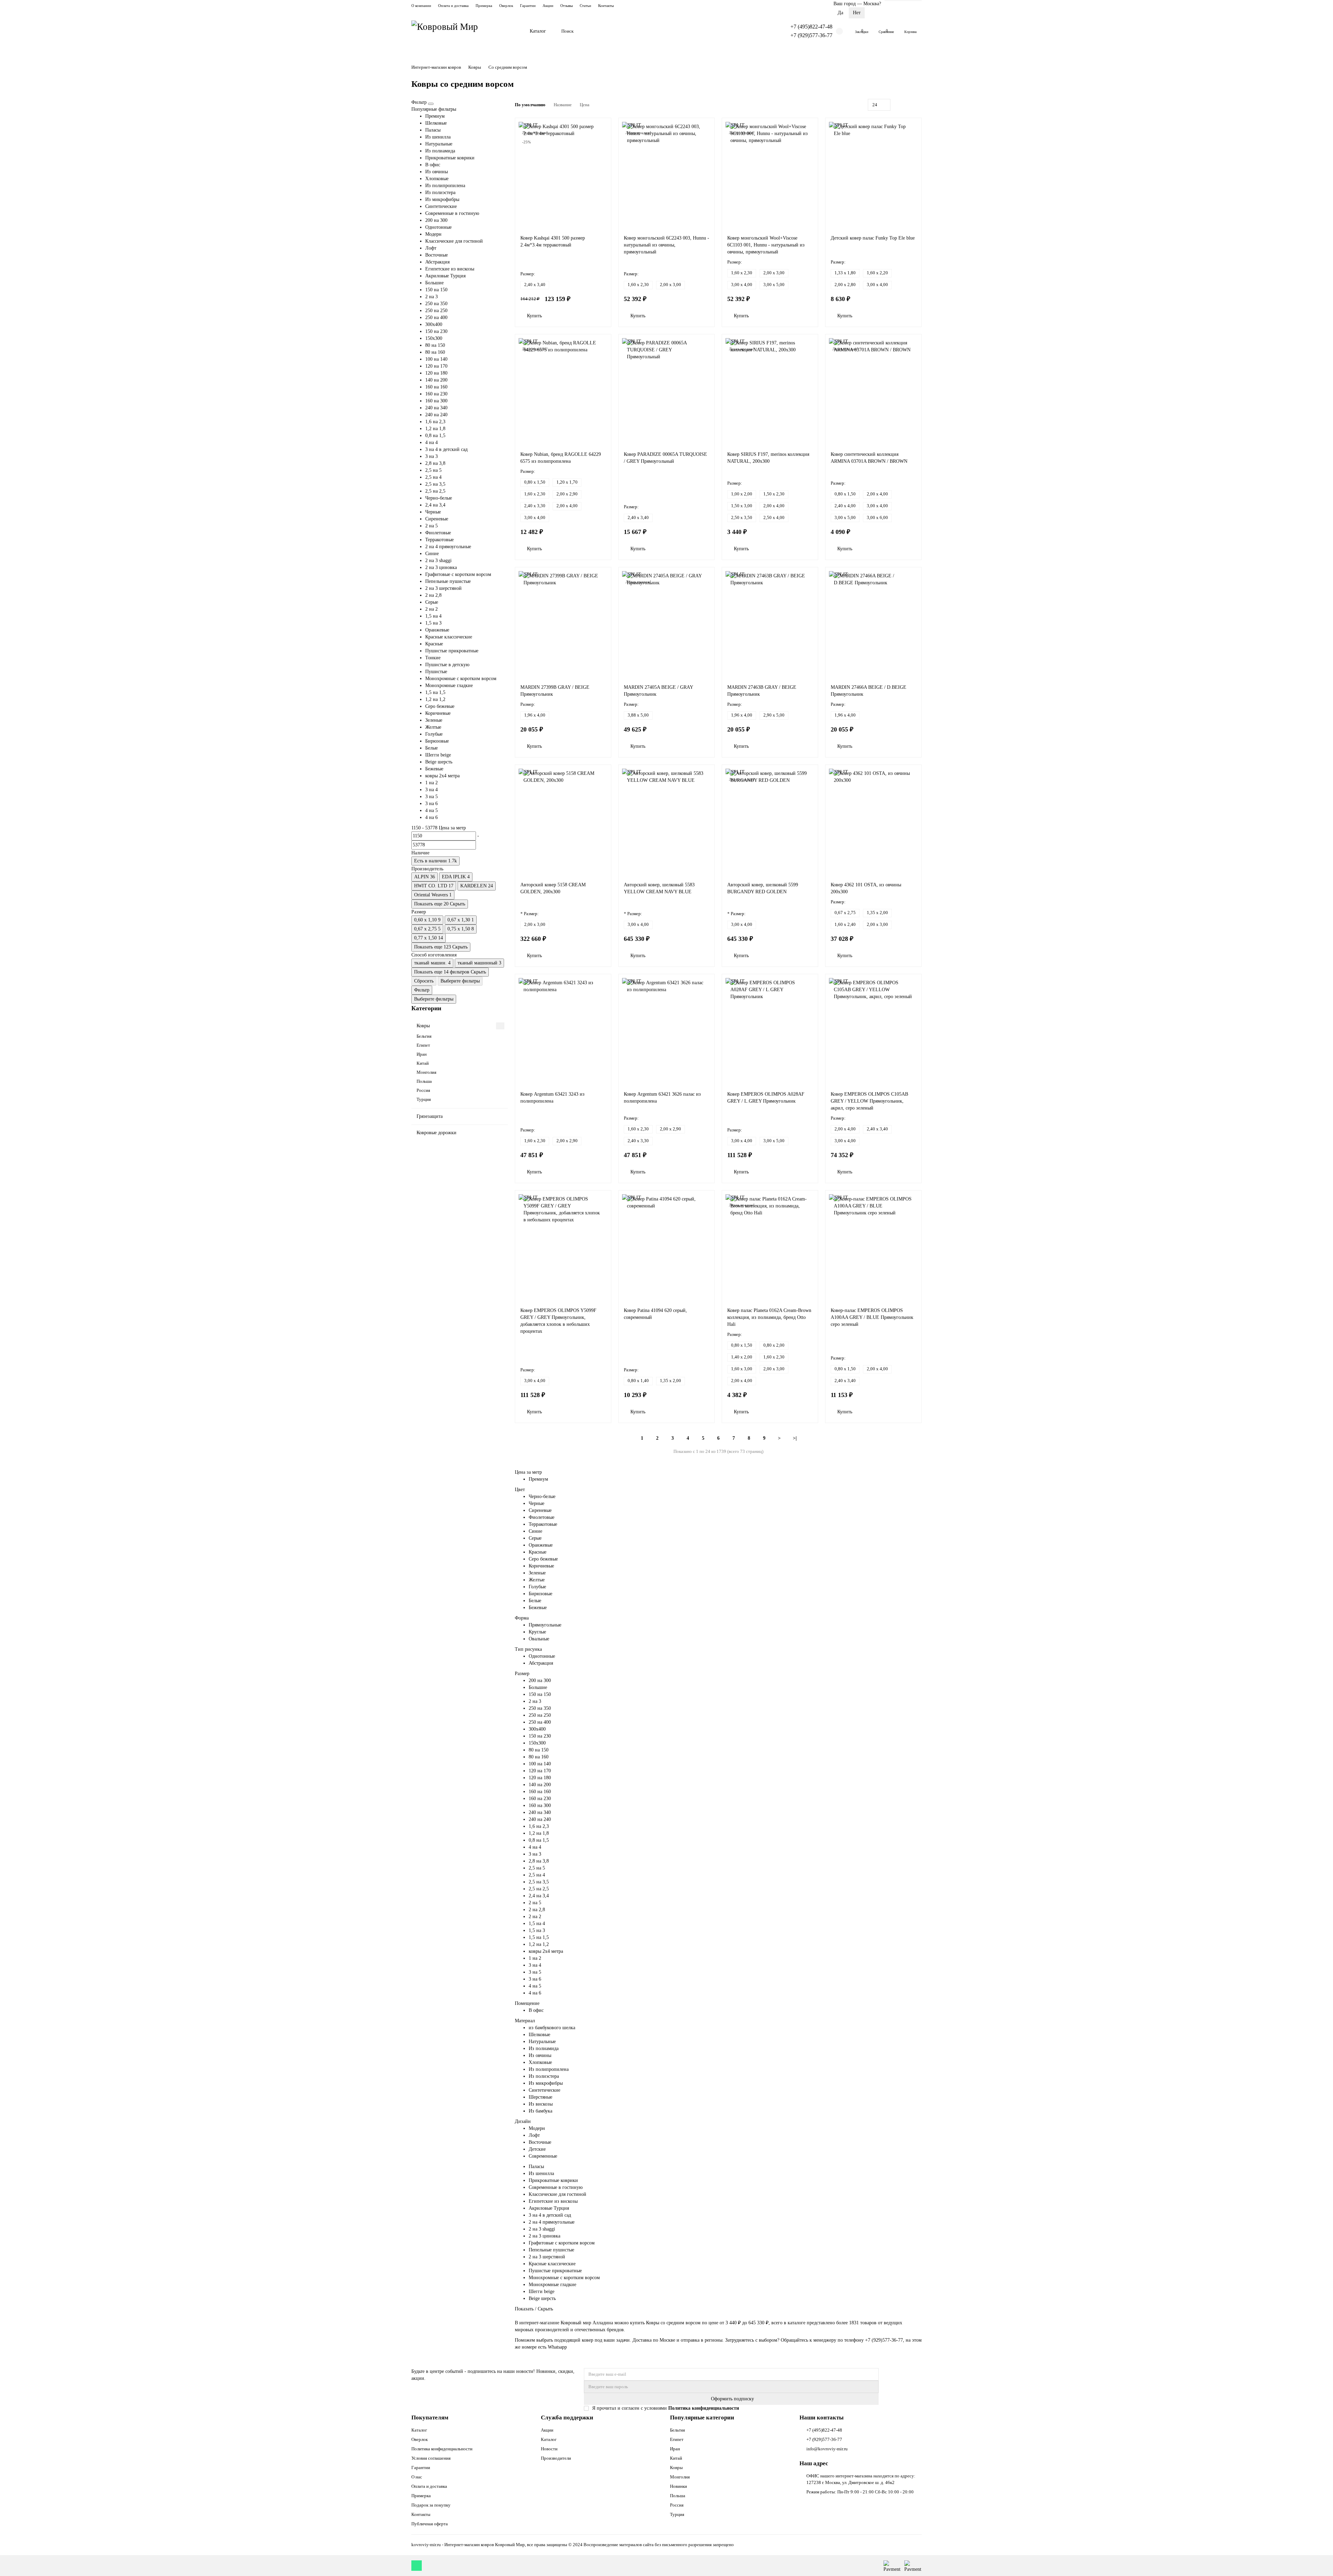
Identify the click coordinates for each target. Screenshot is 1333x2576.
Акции (548, 6)
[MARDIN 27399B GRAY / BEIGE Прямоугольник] (563, 624)
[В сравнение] (603, 140)
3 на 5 (431, 797)
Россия (423, 1090)
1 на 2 (431, 783)
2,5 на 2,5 (435, 491)
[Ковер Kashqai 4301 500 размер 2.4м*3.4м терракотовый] (563, 175)
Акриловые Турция (445, 276)
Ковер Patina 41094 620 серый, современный (655, 1314)
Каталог (538, 31)
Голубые (434, 734)
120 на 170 (436, 366)
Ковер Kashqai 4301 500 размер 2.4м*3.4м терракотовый (553, 241)
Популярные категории (702, 2418)
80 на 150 (435, 345)
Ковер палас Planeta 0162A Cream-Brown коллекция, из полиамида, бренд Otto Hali (769, 1317)
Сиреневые (437, 519)
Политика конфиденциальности (442, 2449)
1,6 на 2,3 (435, 422)
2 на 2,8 (433, 595)
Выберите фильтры (460, 981)
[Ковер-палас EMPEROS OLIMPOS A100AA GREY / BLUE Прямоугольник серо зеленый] (873, 1247)
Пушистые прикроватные (452, 651)
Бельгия (424, 1036)
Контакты (606, 6)
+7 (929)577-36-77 (811, 35)
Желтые (433, 727)
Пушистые (436, 672)
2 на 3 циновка (441, 567)
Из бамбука (540, 2111)
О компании (421, 6)
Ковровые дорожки (437, 1133)
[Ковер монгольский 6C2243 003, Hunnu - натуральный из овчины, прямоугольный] (666, 175)
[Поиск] (768, 31)
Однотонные (438, 227)
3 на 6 (431, 804)
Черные (433, 512)
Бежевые (434, 769)
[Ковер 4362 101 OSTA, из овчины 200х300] (873, 821)
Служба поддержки (567, 2418)
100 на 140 (436, 359)
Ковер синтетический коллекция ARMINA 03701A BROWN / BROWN (869, 458)
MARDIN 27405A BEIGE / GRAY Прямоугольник (658, 691)
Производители (556, 2458)
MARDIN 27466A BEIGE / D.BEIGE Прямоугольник (869, 691)
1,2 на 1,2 (435, 699)
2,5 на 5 (433, 470)
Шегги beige (438, 755)
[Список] (909, 105)
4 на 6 (431, 817)
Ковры (475, 67)
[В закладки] (603, 126)
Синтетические (441, 206)
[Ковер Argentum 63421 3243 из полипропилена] (563, 1031)
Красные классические (449, 637)
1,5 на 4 (433, 616)
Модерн (433, 234)
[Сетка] (902, 105)
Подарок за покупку (431, 2505)
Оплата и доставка (453, 6)
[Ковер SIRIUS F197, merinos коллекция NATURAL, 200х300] (770, 391)
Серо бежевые (440, 706)
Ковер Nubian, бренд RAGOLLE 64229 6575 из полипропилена (561, 458)
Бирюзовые (437, 741)
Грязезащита (430, 1116)
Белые (431, 748)
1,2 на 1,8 (435, 429)
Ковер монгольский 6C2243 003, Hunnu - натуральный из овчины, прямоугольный (666, 245)
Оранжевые (437, 630)
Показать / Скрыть (534, 2309)
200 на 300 (436, 220)
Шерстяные (540, 2097)
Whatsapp (558, 2347)
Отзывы (567, 6)
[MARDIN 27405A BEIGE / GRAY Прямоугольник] (666, 624)
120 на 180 (436, 373)
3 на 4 (431, 790)
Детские (537, 2149)
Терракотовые (439, 540)
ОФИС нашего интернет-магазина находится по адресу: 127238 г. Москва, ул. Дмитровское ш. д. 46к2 (861, 2479)
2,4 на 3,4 (435, 505)
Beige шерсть (439, 762)
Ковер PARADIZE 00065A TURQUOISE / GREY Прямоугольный (665, 458)
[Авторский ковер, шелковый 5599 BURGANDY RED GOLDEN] (770, 821)
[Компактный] (917, 105)
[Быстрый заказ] (555, 316)
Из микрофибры (442, 199)
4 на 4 (431, 442)
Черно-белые (439, 498)
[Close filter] (431, 104)
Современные (543, 2156)
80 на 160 (435, 352)
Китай (423, 1063)
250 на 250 (436, 311)
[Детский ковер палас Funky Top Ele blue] (873, 175)
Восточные (437, 255)
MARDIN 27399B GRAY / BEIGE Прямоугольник (555, 691)
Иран (422, 1054)
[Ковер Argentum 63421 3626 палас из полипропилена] (666, 1031)
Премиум (435, 116)
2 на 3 (431, 297)
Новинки (678, 2486)
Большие (434, 283)
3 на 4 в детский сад (446, 449)
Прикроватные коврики (450, 158)
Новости (549, 2449)
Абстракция (437, 262)
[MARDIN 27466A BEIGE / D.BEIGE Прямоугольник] (873, 624)
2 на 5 (431, 526)
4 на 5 (431, 810)
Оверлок (506, 6)
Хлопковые (437, 179)
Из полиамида (440, 151)
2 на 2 (431, 609)
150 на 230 (436, 331)
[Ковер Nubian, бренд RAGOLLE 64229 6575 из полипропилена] (563, 391)
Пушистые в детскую (447, 665)
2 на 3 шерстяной (443, 588)
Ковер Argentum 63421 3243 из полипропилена (552, 1098)
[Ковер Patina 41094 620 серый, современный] (666, 1247)
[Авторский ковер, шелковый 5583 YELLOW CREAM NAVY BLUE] (666, 821)
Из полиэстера (440, 193)
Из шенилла (438, 137)
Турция (424, 1099)
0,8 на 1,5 (435, 436)
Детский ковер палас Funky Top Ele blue (873, 238)
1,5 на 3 (433, 623)
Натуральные (439, 144)
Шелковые (436, 123)
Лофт (431, 248)
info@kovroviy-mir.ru (827, 2449)
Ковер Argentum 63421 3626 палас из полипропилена (662, 1098)
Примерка (484, 6)
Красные (434, 644)
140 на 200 (436, 380)
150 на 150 (436, 290)
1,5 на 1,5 (435, 692)
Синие (432, 554)
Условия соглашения (431, 2458)
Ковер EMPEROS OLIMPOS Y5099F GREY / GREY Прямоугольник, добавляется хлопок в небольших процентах (558, 1321)
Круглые (537, 1632)
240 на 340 (436, 408)
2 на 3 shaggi (438, 561)
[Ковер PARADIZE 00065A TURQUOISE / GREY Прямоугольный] (666, 391)
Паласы (433, 130)
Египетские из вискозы (450, 269)
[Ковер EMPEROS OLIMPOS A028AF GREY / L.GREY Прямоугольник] (770, 1031)
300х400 (434, 324)
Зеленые (434, 720)
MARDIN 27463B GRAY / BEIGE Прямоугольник (762, 691)
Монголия (426, 1072)
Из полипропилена (445, 186)
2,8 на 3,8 (435, 463)
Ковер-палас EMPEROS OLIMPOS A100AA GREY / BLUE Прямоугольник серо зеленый (872, 1317)
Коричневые (438, 713)
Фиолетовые (438, 533)
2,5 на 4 (433, 477)
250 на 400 (436, 317)
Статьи (585, 6)
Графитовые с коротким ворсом (458, 574)
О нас (417, 2477)
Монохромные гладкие (449, 685)
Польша (424, 1081)
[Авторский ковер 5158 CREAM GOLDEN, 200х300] (563, 821)
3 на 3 (431, 456)
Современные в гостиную (452, 213)
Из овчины (437, 172)
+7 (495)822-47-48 (811, 27)
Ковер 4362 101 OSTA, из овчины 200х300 (866, 888)
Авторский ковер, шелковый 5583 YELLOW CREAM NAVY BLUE (659, 888)
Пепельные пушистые (448, 581)
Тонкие (433, 658)
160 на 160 (436, 387)
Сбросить (424, 981)
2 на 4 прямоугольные (448, 547)
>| (795, 1438)
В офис (433, 165)
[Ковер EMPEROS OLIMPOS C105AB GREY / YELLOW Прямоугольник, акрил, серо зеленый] (873, 1031)
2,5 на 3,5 (435, 484)
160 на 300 (436, 401)
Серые (432, 602)
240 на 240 (436, 415)
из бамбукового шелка (552, 2028)
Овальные (539, 1639)
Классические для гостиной (454, 241)
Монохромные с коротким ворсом (461, 679)
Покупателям (430, 2418)
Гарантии (528, 6)
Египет (423, 1045)
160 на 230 (436, 394)
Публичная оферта (430, 2524)
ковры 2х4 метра (442, 776)
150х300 (434, 338)
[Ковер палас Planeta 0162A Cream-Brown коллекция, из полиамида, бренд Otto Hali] (770, 1247)
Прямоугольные (545, 1625)
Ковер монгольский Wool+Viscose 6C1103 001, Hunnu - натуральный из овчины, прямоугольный (766, 245)
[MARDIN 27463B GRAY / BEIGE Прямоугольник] (770, 624)
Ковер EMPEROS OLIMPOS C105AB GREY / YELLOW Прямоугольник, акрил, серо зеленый (869, 1101)
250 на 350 (436, 304)
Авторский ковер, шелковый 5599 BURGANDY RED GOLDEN (763, 888)
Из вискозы (541, 2104)
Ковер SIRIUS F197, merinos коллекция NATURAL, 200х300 (768, 458)
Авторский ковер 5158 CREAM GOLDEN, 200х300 (553, 888)
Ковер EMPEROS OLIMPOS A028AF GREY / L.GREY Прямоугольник (766, 1098)
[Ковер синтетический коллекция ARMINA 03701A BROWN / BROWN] (873, 391)
